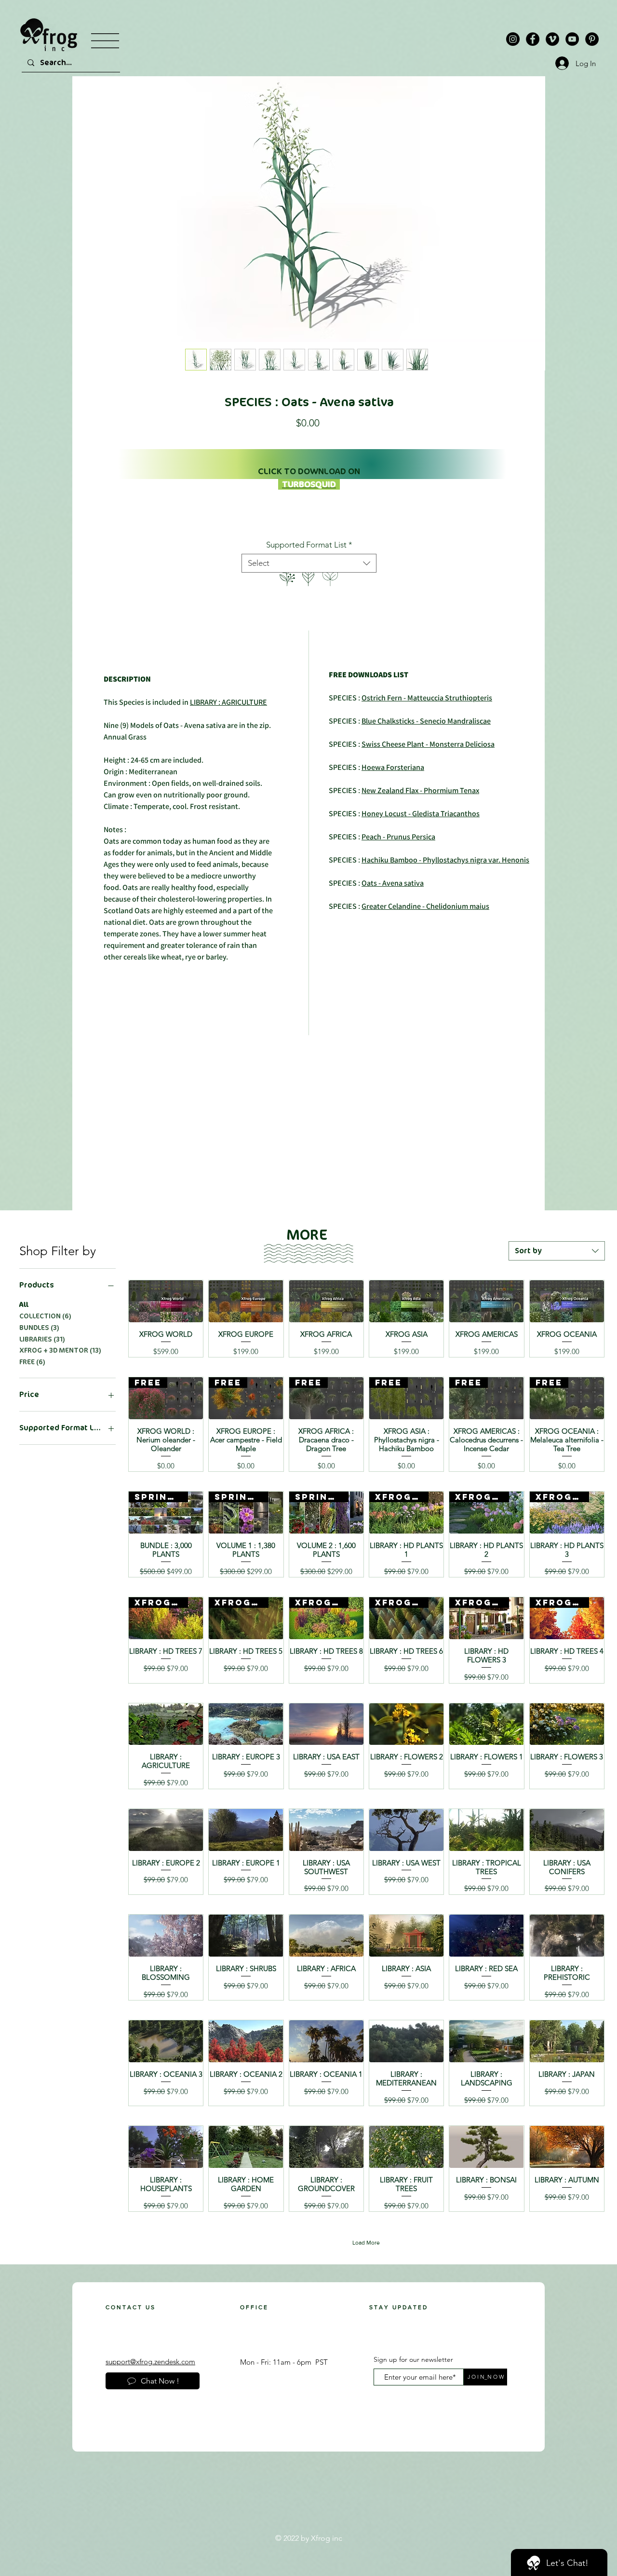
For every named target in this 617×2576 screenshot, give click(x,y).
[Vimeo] (552, 39)
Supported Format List (309, 545)
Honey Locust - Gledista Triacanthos (421, 814)
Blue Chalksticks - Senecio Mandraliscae (426, 721)
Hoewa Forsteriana (393, 767)
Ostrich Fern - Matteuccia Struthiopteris (427, 698)
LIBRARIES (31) (42, 1339)
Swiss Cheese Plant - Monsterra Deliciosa (428, 744)
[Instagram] (513, 39)
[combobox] (309, 563)
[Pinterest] (592, 39)
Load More (366, 2243)
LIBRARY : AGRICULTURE (228, 702)
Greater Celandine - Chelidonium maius (425, 906)
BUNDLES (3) (39, 1328)
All (24, 1305)
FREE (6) (32, 1362)
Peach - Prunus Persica (398, 837)
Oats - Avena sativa (393, 883)
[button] (105, 41)
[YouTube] (572, 39)
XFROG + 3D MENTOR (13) (60, 1350)
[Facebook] (533, 39)
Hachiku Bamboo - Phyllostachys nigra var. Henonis (445, 860)
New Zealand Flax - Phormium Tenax (420, 790)
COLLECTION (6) (45, 1316)
